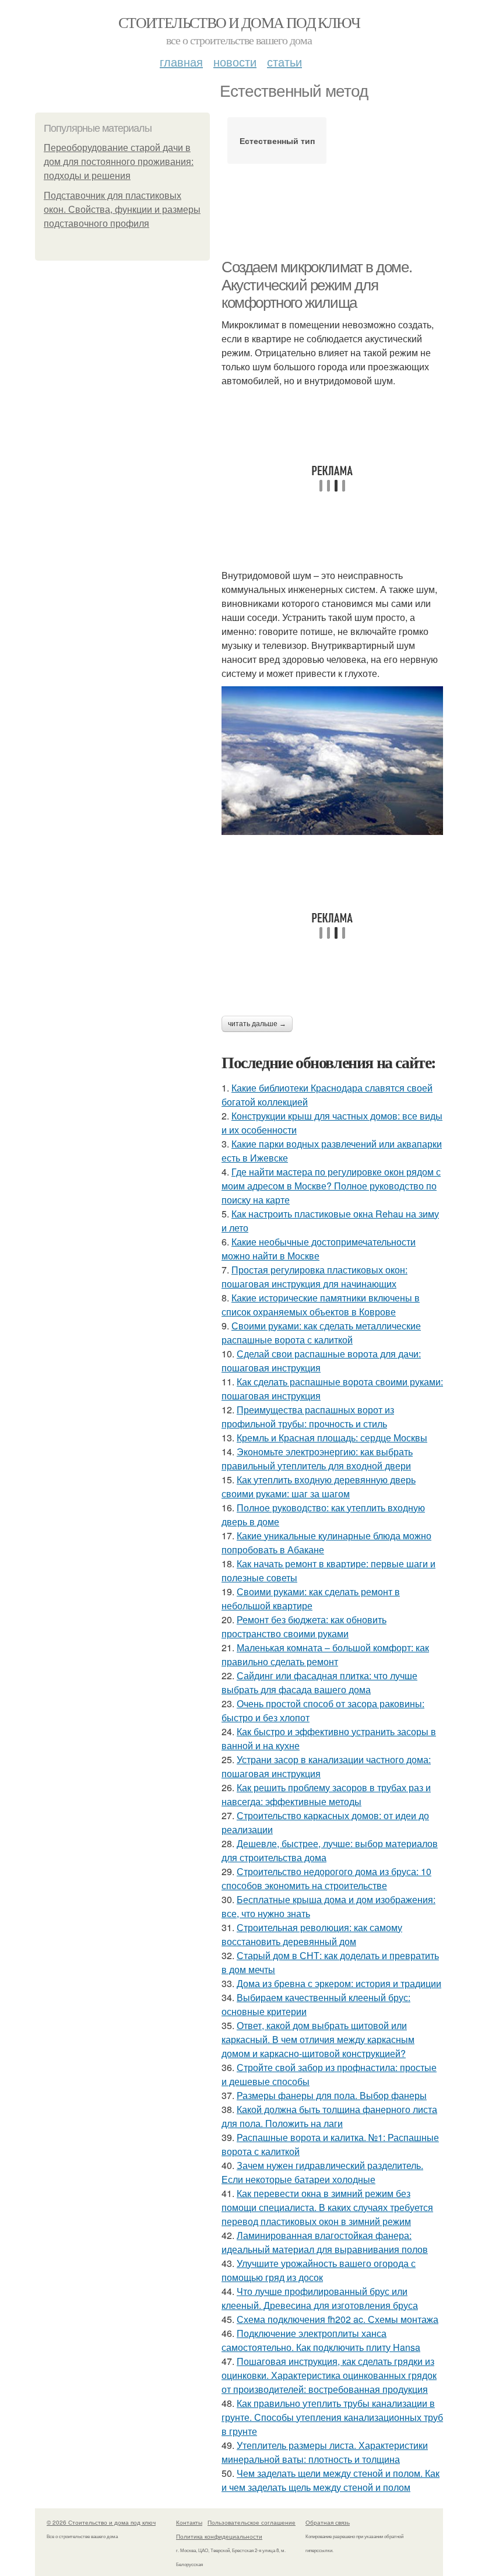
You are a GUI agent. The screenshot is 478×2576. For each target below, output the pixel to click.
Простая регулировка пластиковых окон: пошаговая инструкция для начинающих (314, 1277)
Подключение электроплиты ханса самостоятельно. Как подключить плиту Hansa (321, 2340)
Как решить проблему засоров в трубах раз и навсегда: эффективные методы (326, 1794)
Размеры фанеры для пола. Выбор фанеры (332, 2095)
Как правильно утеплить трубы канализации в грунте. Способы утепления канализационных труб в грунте (332, 2417)
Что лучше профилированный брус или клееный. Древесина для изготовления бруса (320, 2298)
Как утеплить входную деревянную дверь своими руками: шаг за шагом (319, 1487)
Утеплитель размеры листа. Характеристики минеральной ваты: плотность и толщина (325, 2452)
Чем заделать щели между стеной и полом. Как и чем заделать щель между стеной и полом (331, 2480)
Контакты (189, 2522)
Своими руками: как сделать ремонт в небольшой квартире (311, 1598)
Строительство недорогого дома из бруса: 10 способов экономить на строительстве (326, 1878)
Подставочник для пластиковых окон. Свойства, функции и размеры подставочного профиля (122, 210)
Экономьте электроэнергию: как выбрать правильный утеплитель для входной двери (317, 1459)
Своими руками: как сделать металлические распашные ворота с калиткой (321, 1333)
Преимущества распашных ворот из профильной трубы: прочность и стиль (308, 1417)
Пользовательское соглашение (252, 2522)
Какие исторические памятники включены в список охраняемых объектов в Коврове (321, 1305)
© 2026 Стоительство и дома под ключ (101, 2522)
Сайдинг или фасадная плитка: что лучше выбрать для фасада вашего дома (319, 1682)
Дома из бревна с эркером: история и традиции (339, 1983)
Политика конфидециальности (219, 2536)
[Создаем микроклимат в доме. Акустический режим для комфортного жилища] (332, 761)
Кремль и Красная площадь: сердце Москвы (332, 1438)
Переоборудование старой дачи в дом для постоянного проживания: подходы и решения (119, 162)
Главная (181, 62)
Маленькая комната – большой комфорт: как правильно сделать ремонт (325, 1654)
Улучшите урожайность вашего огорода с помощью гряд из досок (319, 2270)
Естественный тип (277, 141)
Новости (235, 62)
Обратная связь (328, 2522)
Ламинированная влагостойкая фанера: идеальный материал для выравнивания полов (325, 2242)
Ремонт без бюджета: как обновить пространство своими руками (304, 1626)
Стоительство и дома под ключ (239, 22)
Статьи (284, 62)
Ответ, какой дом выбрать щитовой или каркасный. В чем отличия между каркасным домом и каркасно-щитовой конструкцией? (318, 2039)
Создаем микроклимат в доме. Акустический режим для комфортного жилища (317, 285)
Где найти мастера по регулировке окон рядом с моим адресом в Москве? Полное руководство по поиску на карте (331, 1186)
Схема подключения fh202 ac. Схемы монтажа (338, 2319)
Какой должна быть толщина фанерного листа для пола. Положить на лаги (329, 2116)
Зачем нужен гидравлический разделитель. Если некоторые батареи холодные (322, 2172)
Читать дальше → (257, 1024)
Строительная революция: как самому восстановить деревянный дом (312, 1934)
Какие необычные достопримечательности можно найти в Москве (319, 1249)
